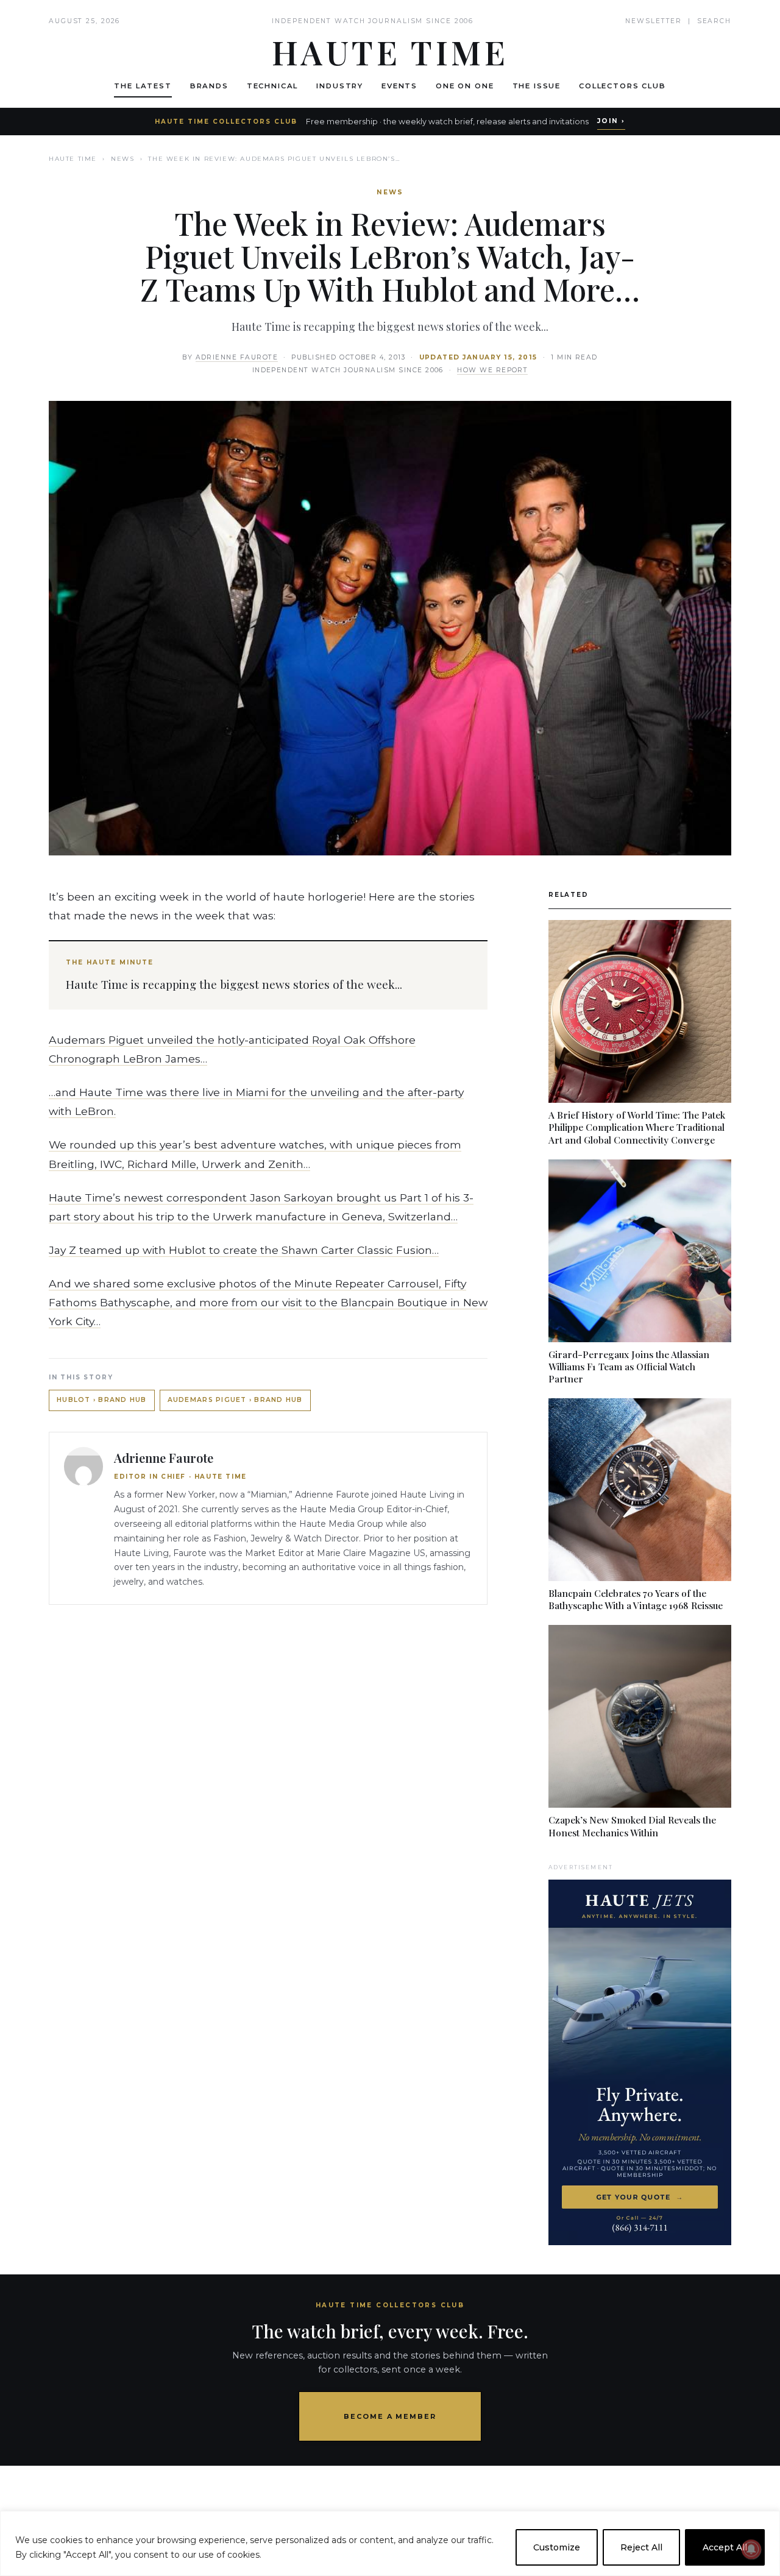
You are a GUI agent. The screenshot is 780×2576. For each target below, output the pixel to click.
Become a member (390, 2416)
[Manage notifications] (751, 2549)
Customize (557, 2547)
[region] (390, 2543)
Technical (273, 86)
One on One (465, 86)
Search (714, 21)
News (122, 159)
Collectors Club (622, 86)
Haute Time (73, 159)
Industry (340, 86)
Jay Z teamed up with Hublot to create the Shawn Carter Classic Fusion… (244, 1250)
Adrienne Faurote (237, 357)
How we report (492, 370)
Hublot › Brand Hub (102, 1400)
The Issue (537, 86)
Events (399, 86)
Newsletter (654, 21)
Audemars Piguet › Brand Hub (235, 1400)
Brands (209, 86)
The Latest (143, 86)
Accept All (725, 2547)
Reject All (641, 2547)
